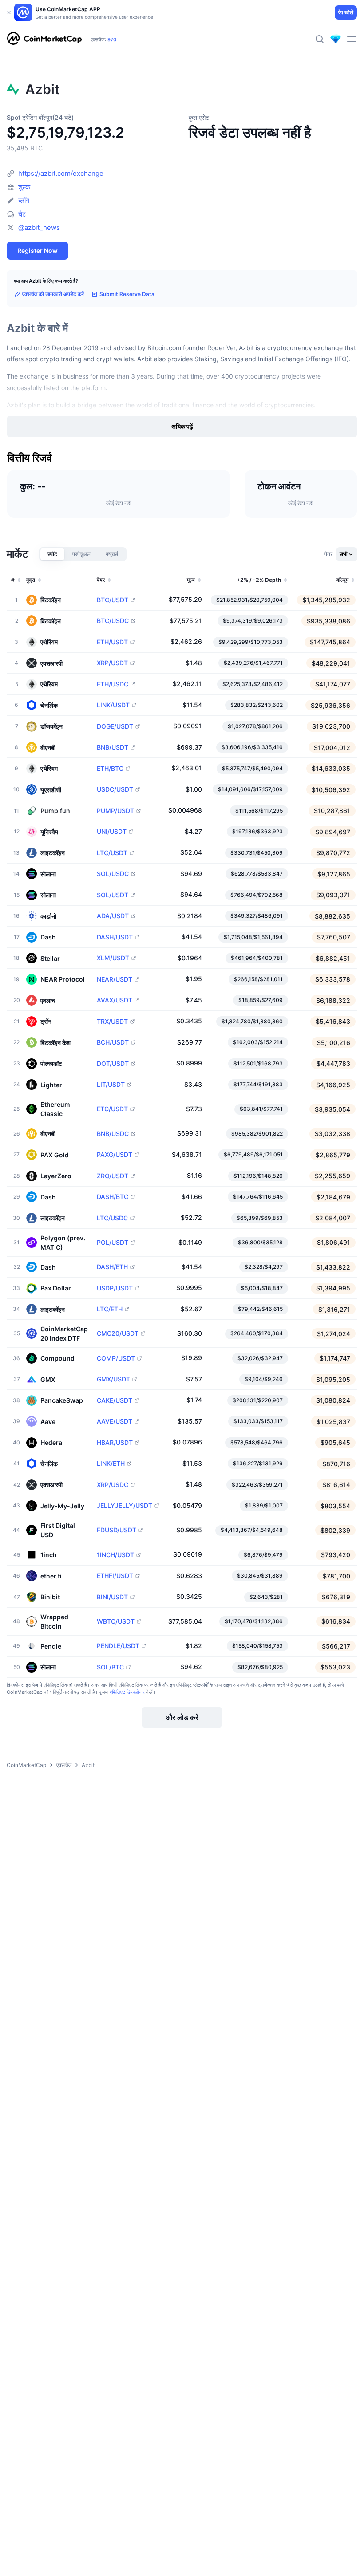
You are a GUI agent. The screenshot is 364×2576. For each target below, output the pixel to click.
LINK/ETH (111, 1464)
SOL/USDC (113, 874)
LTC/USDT (112, 853)
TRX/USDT (112, 1022)
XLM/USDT (113, 958)
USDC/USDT (115, 789)
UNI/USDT (112, 832)
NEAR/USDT (115, 979)
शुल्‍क (24, 187)
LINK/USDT (113, 705)
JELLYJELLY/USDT (125, 1506)
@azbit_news (39, 227)
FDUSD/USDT (117, 1530)
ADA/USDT (113, 916)
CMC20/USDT (118, 1333)
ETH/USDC (113, 684)
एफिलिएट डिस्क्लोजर (127, 1692)
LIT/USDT (111, 1085)
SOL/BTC (110, 1667)
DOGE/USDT (115, 726)
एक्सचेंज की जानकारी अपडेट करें (53, 294)
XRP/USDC (113, 1485)
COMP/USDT (116, 1358)
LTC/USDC (112, 1218)
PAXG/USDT (115, 1155)
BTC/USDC (113, 621)
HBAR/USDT (115, 1443)
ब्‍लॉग (24, 200)
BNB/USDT (113, 747)
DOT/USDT (113, 1064)
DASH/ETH (112, 1267)
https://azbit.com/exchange (61, 173)
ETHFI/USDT (115, 1576)
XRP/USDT (112, 663)
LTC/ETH (110, 1309)
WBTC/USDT (116, 1621)
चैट (22, 214)
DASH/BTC (113, 1197)
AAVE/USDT (115, 1421)
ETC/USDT (112, 1109)
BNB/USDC (113, 1134)
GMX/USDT (113, 1379)
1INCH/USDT (115, 1555)
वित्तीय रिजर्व (30, 458)
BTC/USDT (113, 600)
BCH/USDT (113, 1042)
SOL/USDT (113, 895)
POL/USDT (113, 1243)
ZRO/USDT (113, 1176)
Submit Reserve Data (127, 294)
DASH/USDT (115, 937)
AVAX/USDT (115, 1000)
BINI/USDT (112, 1597)
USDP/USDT (115, 1288)
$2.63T (119, 35)
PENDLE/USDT (118, 1646)
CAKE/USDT (115, 1400)
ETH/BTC (110, 769)
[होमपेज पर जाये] (44, 39)
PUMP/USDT (115, 811)
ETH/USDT (112, 642)
